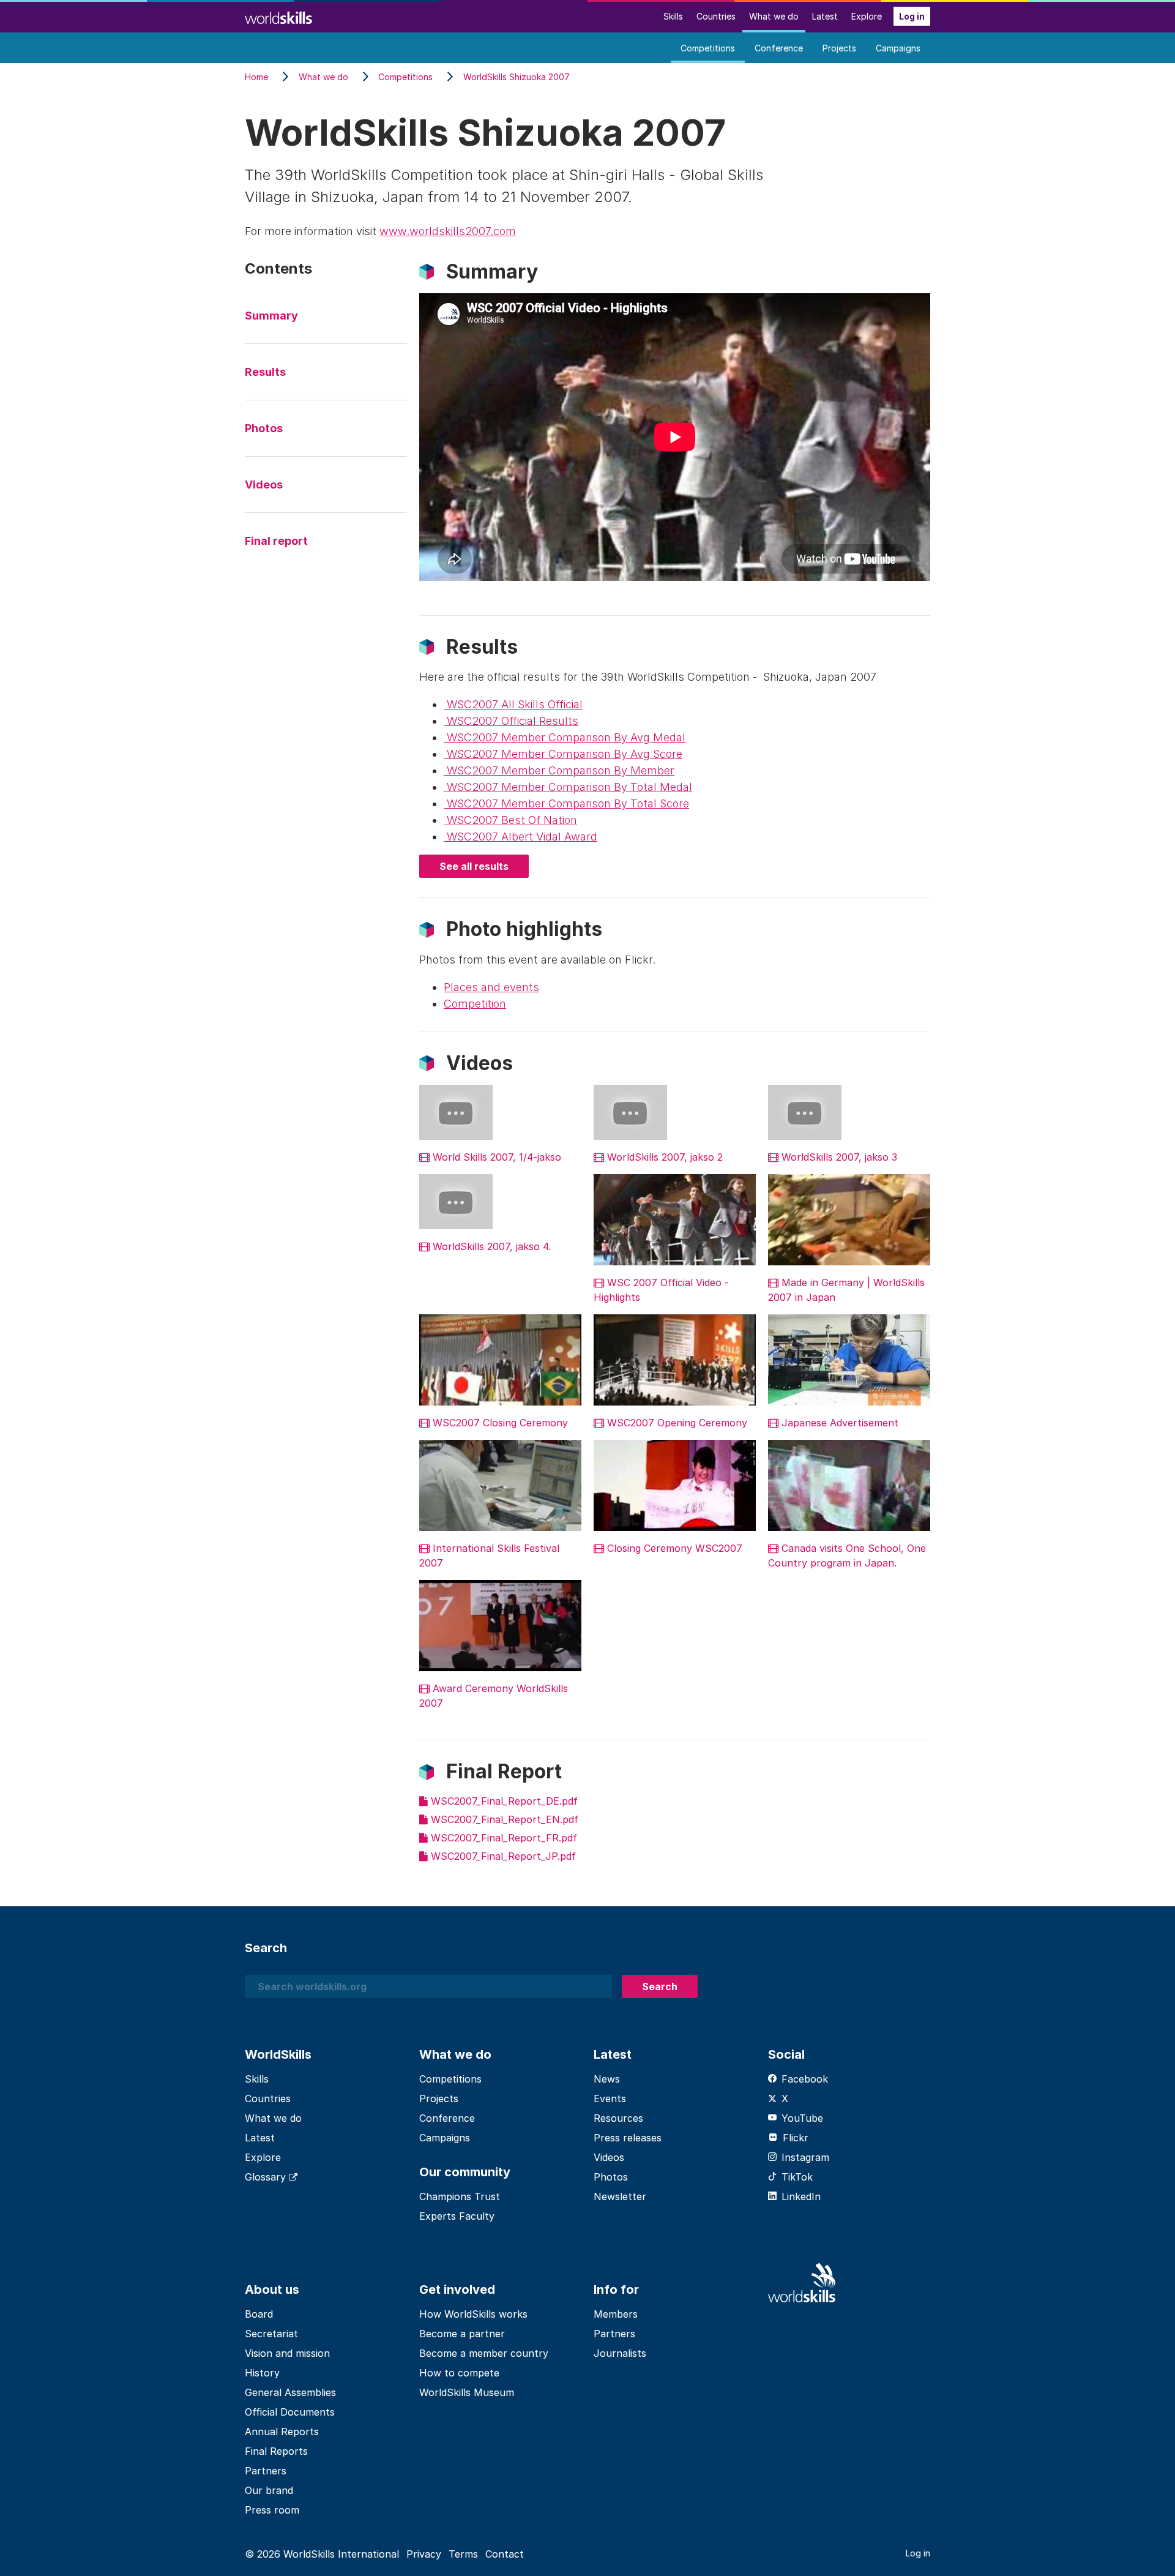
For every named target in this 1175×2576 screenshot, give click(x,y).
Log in (912, 16)
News (607, 2079)
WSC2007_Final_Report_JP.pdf (502, 1856)
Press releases (628, 2138)
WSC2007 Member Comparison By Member (559, 770)
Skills (673, 16)
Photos (264, 428)
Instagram (805, 2157)
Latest (825, 16)
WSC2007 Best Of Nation (510, 820)
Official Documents (290, 2412)
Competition (475, 1004)
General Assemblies (290, 2392)
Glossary (267, 2177)
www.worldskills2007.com (448, 231)
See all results (474, 866)
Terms (463, 2554)
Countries (716, 16)
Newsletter (620, 2196)
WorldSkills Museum (467, 2392)
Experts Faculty (457, 2216)
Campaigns (898, 48)
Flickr (796, 2138)
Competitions (708, 48)
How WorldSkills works (473, 2314)
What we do (774, 16)
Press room (272, 2510)
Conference (779, 48)
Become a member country (484, 2353)
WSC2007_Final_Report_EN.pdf (503, 1819)
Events (610, 2099)
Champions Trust (460, 2196)
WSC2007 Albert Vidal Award (520, 837)
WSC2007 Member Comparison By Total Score (566, 803)
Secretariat (271, 2334)
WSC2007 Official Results (511, 721)
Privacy (424, 2554)
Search (660, 1986)
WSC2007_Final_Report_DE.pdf (503, 1801)
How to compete (459, 2373)
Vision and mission (287, 2353)
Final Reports (276, 2451)
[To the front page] (278, 16)
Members (616, 2314)
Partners (266, 2471)
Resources (618, 2118)
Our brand (269, 2490)
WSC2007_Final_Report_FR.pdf (502, 1838)
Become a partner (462, 2334)
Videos (264, 485)
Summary (271, 316)
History (262, 2373)
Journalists (620, 2353)
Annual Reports (282, 2432)
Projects (839, 48)
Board (259, 2314)
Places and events (491, 987)
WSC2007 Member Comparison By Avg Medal (565, 737)
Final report (276, 541)
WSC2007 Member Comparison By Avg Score (563, 754)
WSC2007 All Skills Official (513, 704)
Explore (867, 16)
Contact (505, 2554)
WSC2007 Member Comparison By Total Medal (568, 787)
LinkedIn (801, 2196)
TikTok (797, 2177)
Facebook (805, 2079)
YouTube (802, 2118)
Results (265, 372)
